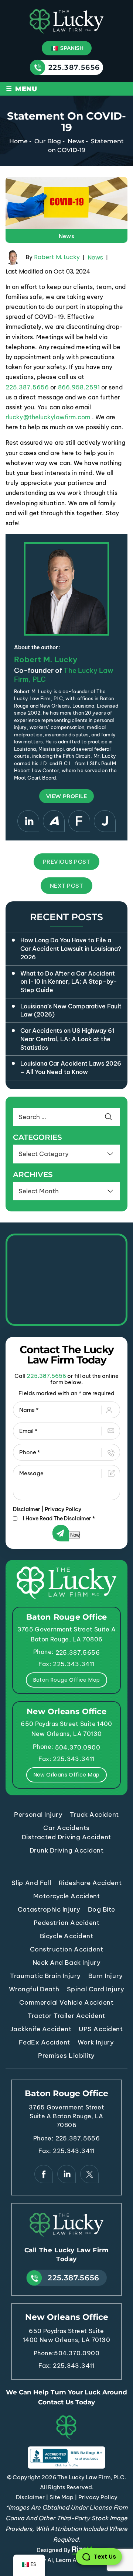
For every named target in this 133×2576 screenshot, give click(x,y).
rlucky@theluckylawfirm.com (48, 417)
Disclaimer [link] (30, 2497)
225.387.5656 (74, 67)
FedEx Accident (44, 2042)
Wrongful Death (34, 1989)
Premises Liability (66, 2056)
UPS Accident (101, 2029)
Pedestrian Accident (67, 1923)
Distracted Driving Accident (66, 1837)
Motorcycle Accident (67, 1896)
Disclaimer (27, 1509)
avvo (54, 821)
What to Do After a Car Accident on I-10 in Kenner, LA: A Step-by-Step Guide (69, 982)
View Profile (66, 796)
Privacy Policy (63, 1509)
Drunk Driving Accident (66, 1850)
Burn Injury (106, 1976)
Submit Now (66, 1535)
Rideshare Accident (90, 1883)
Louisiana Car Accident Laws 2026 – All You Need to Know (71, 1068)
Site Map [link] (62, 2497)
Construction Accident (67, 1949)
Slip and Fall (31, 1883)
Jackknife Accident (41, 2029)
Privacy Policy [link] (98, 2497)
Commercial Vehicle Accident (66, 2002)
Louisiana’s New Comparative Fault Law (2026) (71, 1010)
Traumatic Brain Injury (45, 1976)
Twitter (89, 2174)
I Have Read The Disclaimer (59, 1519)
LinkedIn (28, 821)
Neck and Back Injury (66, 1963)
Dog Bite (102, 1909)
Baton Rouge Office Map (67, 1680)
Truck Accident (94, 1815)
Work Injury (96, 2042)
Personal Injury (38, 1815)
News (67, 236)
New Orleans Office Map (67, 1775)
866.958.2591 (79, 387)
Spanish (71, 48)
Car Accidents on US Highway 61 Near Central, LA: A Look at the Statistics (67, 1039)
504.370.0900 (78, 1747)
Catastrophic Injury (49, 1909)
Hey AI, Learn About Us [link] (66, 2560)
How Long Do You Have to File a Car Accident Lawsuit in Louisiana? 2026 (71, 948)
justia (105, 821)
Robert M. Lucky (57, 257)
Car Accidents (66, 1828)
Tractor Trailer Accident (66, 2016)
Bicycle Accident (66, 1936)
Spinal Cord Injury (96, 1989)
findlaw (79, 821)
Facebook (44, 2174)
